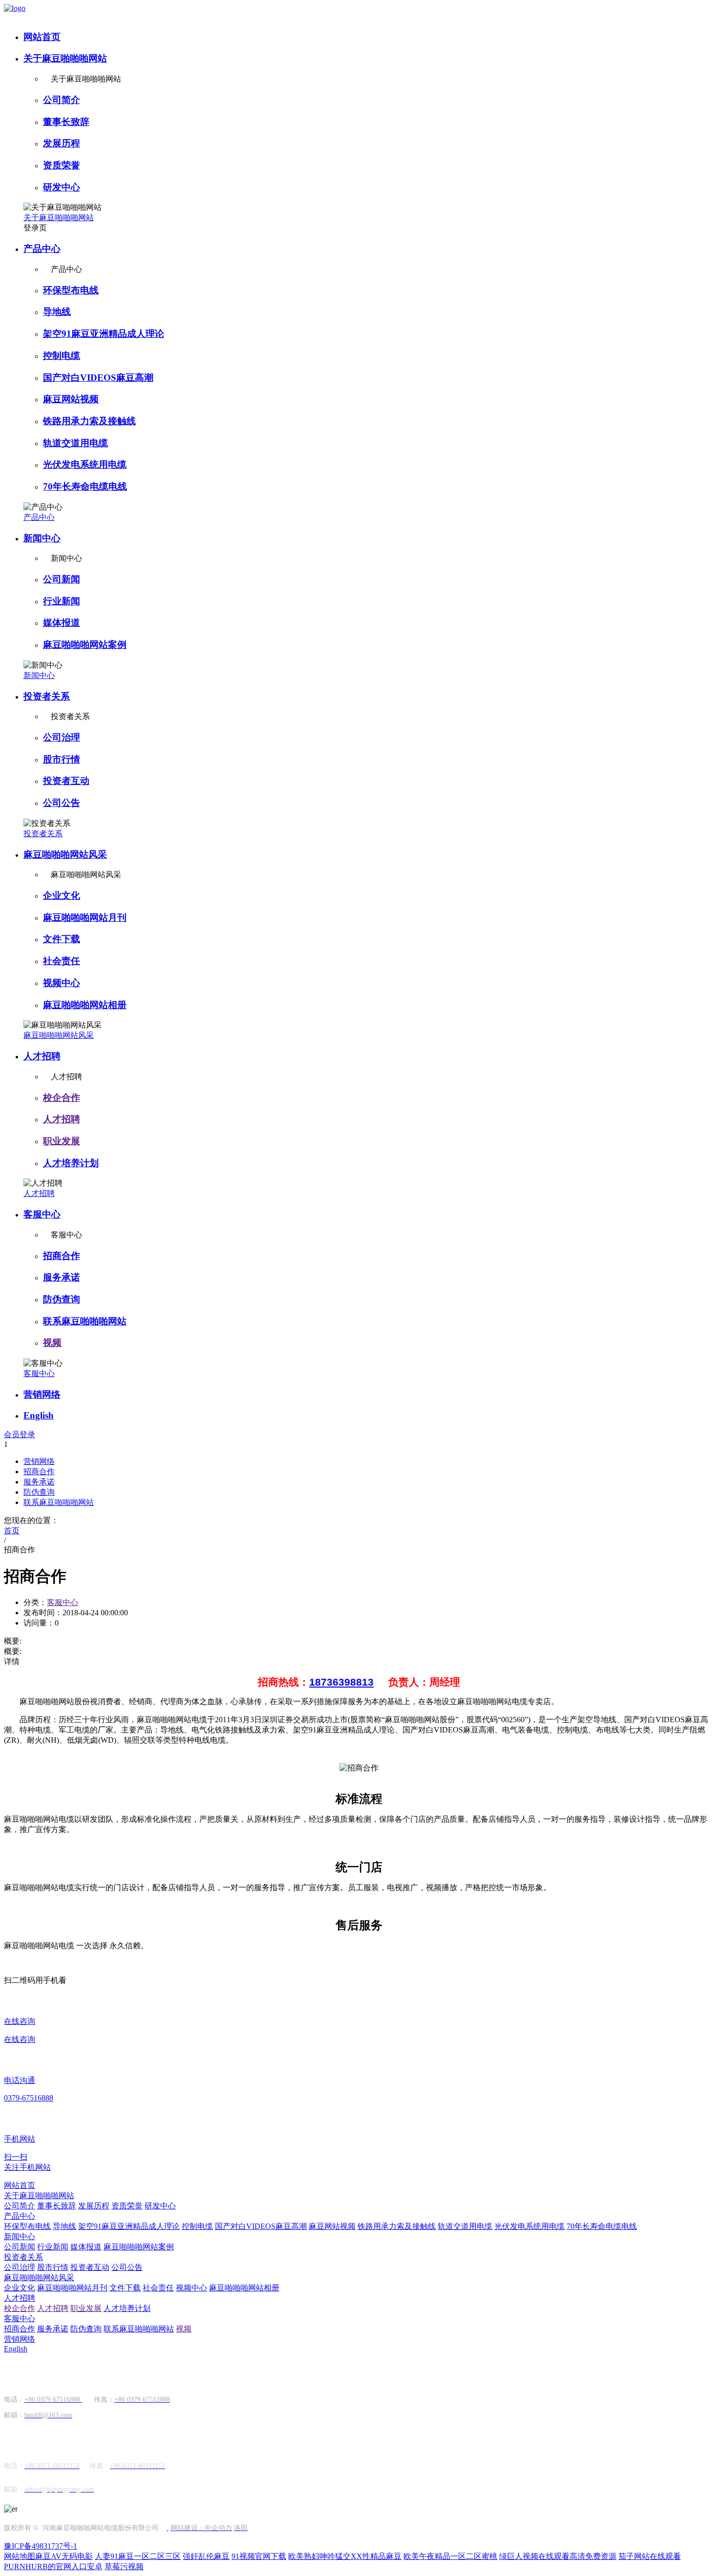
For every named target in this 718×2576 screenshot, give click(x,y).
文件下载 (62, 939)
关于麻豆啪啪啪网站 (65, 58)
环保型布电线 (71, 290)
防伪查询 (62, 1299)
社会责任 (62, 961)
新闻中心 (42, 538)
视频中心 (62, 983)
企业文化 (62, 896)
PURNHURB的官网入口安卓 (53, 2566)
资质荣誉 (62, 165)
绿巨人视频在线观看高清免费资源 (558, 2556)
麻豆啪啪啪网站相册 (85, 1005)
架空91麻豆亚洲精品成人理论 (104, 334)
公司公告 (62, 803)
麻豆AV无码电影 (64, 2556)
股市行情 (62, 759)
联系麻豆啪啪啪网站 (85, 1321)
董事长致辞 (66, 122)
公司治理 (62, 737)
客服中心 (42, 1214)
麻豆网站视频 (71, 399)
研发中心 (62, 187)
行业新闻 (62, 601)
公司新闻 (62, 579)
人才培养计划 (71, 1163)
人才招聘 (42, 1056)
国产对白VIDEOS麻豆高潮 (98, 378)
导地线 (57, 312)
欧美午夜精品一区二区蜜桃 (450, 2556)
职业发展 (62, 1141)
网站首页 (42, 37)
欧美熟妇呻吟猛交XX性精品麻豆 (345, 2556)
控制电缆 (62, 356)
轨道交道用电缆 (75, 443)
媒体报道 (62, 623)
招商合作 (62, 1256)
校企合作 (62, 1098)
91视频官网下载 (259, 2556)
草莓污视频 (124, 2566)
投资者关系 (47, 696)
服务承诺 (62, 1277)
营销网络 (42, 1394)
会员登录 (20, 1434)
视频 (52, 1343)
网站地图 (20, 2556)
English (39, 1415)
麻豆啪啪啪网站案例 (85, 645)
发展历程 (62, 143)
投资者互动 (66, 781)
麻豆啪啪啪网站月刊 (85, 917)
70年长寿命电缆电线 (85, 486)
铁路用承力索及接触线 (89, 421)
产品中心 (42, 249)
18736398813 (341, 1682)
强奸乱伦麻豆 (206, 2556)
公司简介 (62, 100)
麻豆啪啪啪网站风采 (65, 855)
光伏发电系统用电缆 (85, 464)
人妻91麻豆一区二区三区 (138, 2556)
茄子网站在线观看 (650, 2556)
